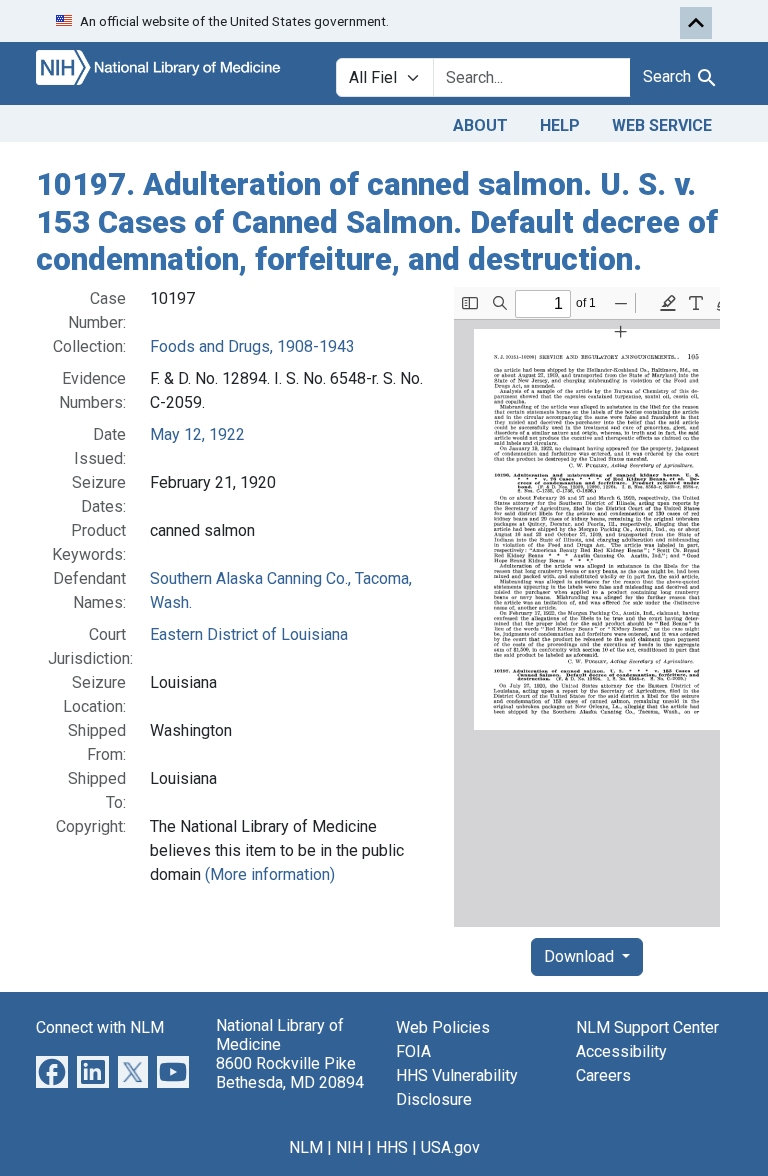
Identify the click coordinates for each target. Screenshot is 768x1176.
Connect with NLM (100, 1027)
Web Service (662, 125)
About (480, 125)
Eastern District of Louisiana (249, 634)
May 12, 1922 (197, 434)
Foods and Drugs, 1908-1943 (252, 346)
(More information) (270, 874)
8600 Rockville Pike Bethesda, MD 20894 (290, 1073)
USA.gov (450, 1147)
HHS (392, 1147)
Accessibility (621, 1051)
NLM (306, 1147)
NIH (349, 1147)
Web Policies (443, 1027)
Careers (603, 1075)
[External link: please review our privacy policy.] (52, 1070)
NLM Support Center (647, 1027)
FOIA (413, 1051)
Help (560, 125)
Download (581, 956)
